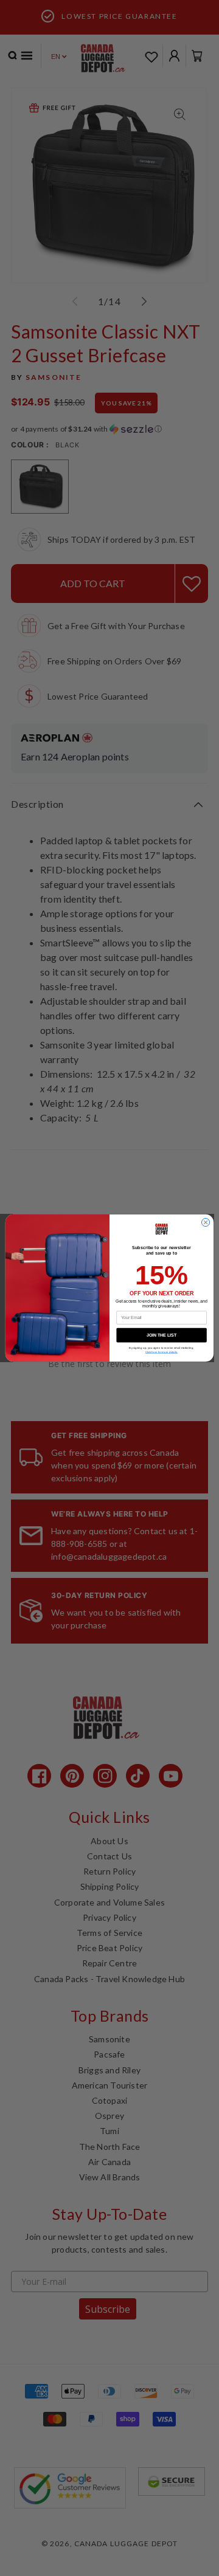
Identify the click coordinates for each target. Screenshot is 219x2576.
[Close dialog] (205, 1222)
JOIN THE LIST (162, 1335)
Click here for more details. (162, 1352)
